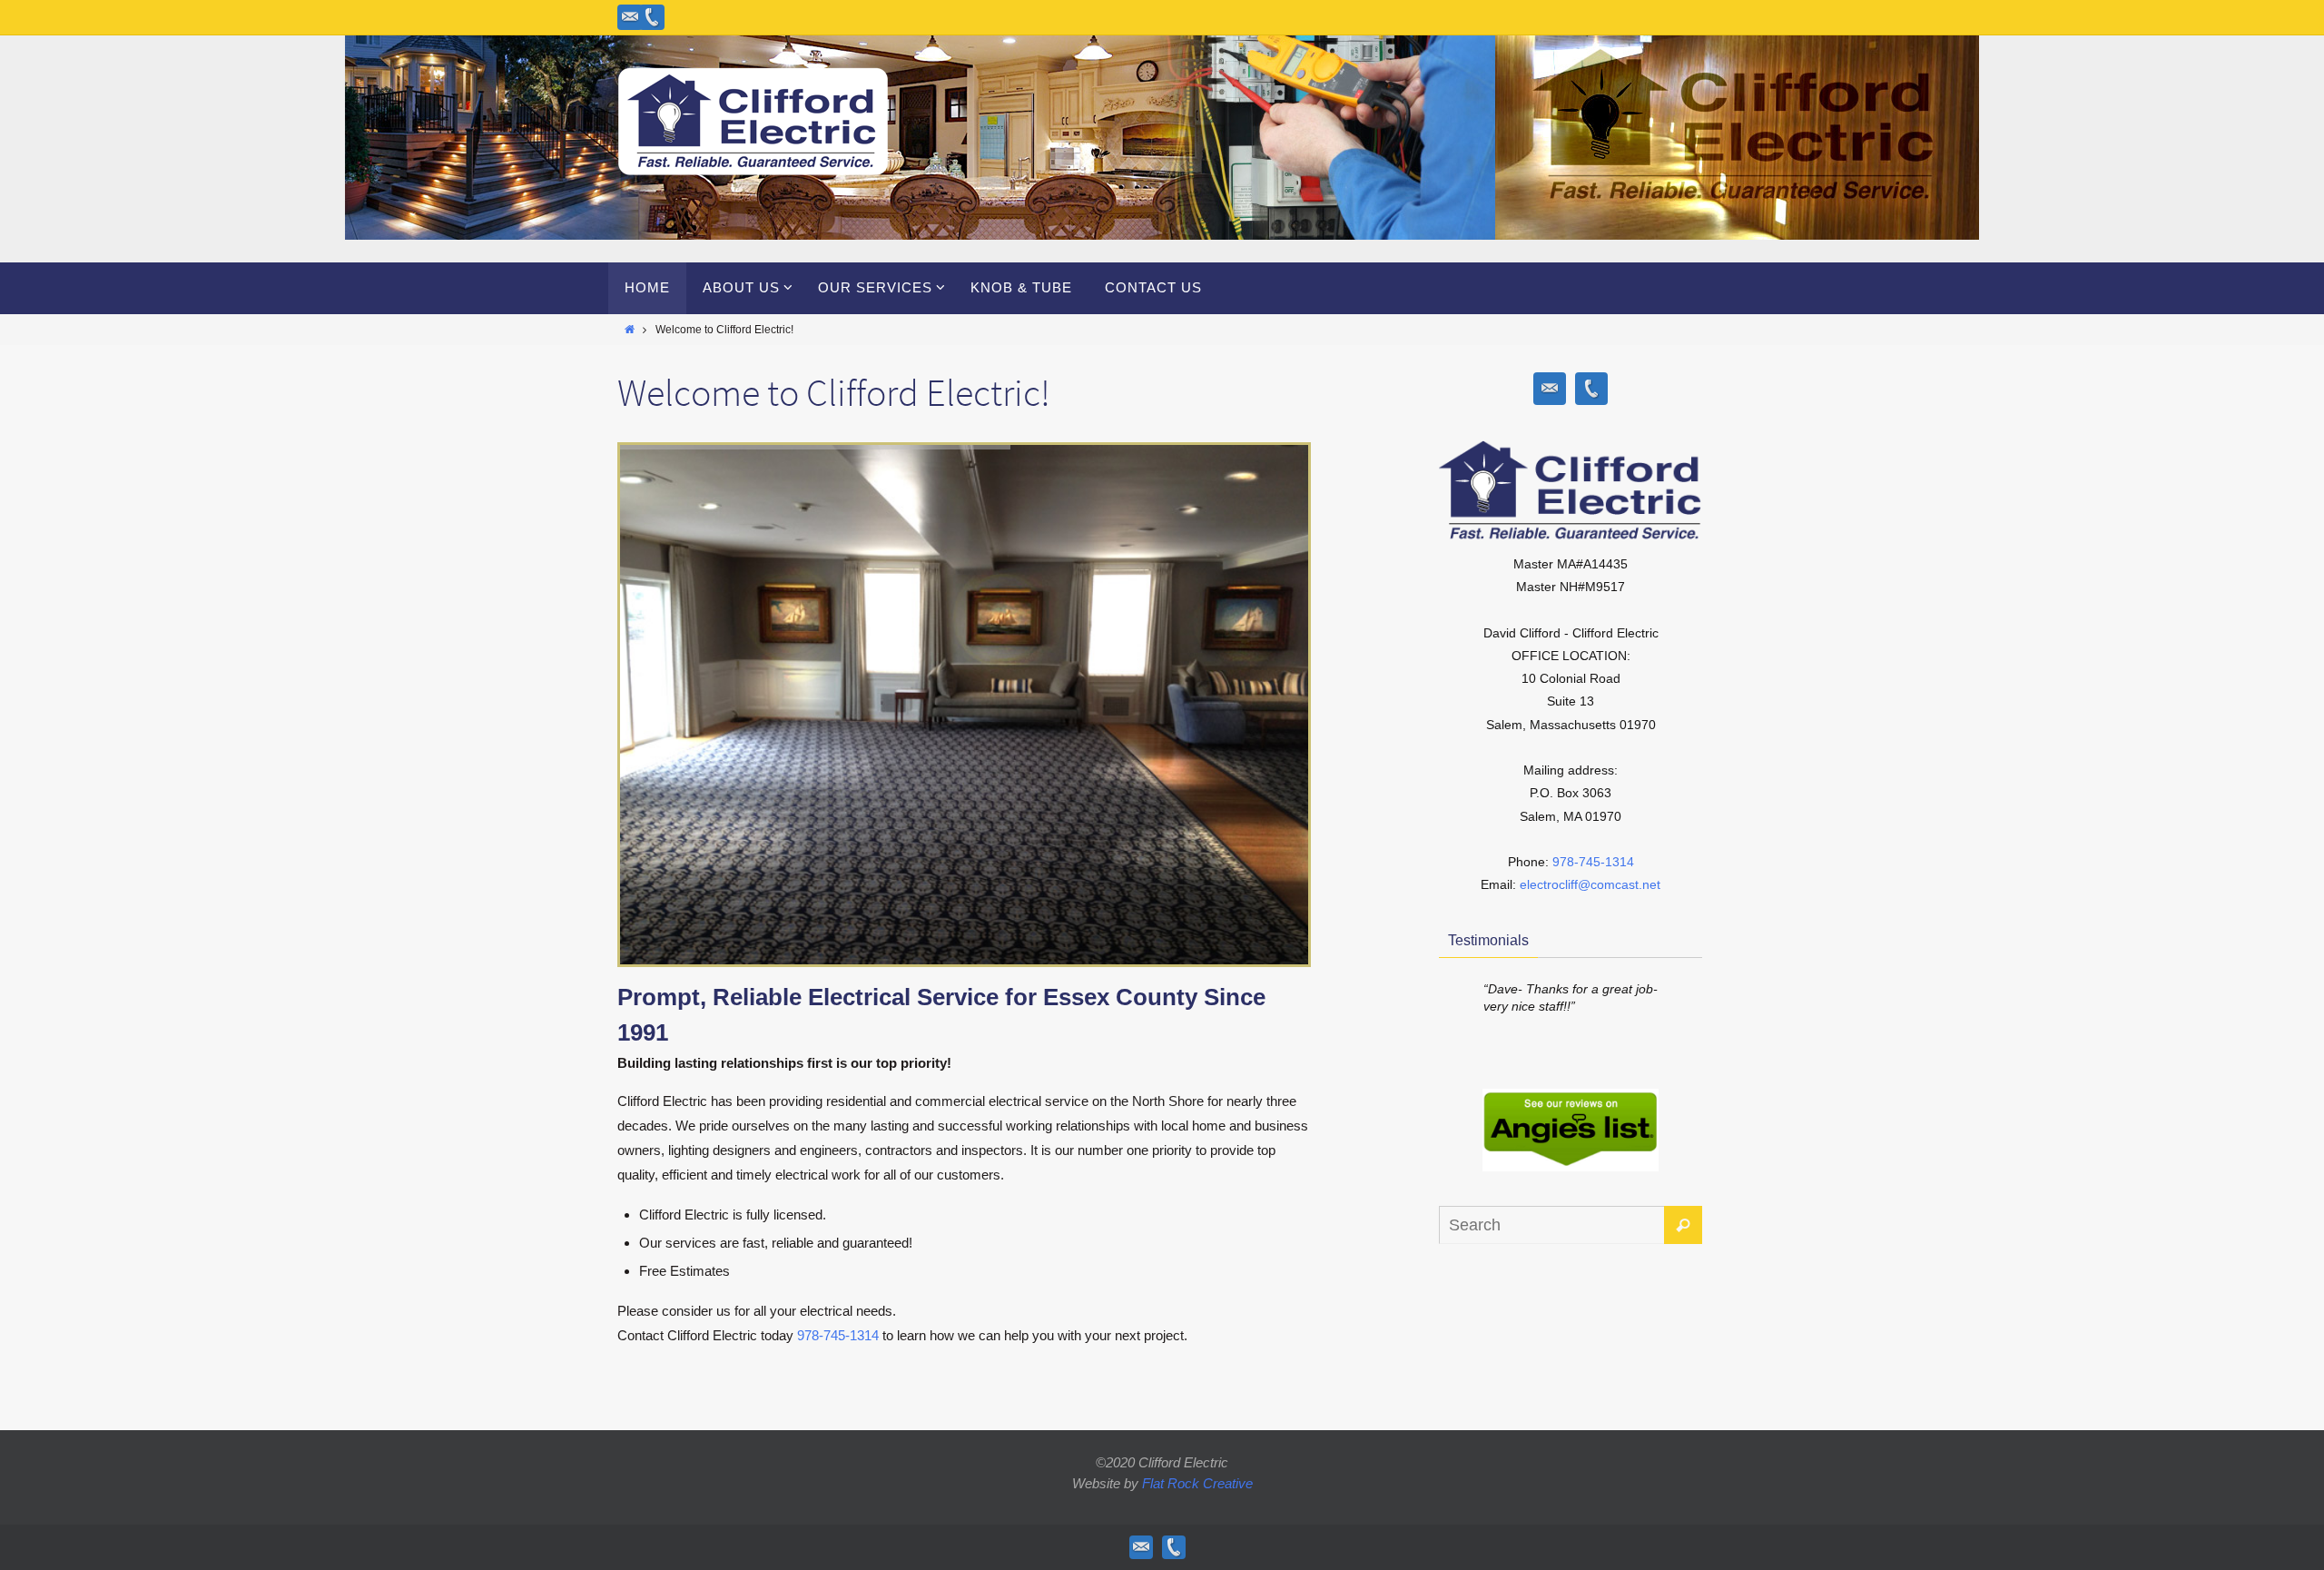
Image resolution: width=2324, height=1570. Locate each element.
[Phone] (652, 17)
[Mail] (630, 17)
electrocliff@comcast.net (1590, 884)
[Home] (630, 330)
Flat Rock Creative (1197, 1483)
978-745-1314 (838, 1335)
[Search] (1683, 1225)
